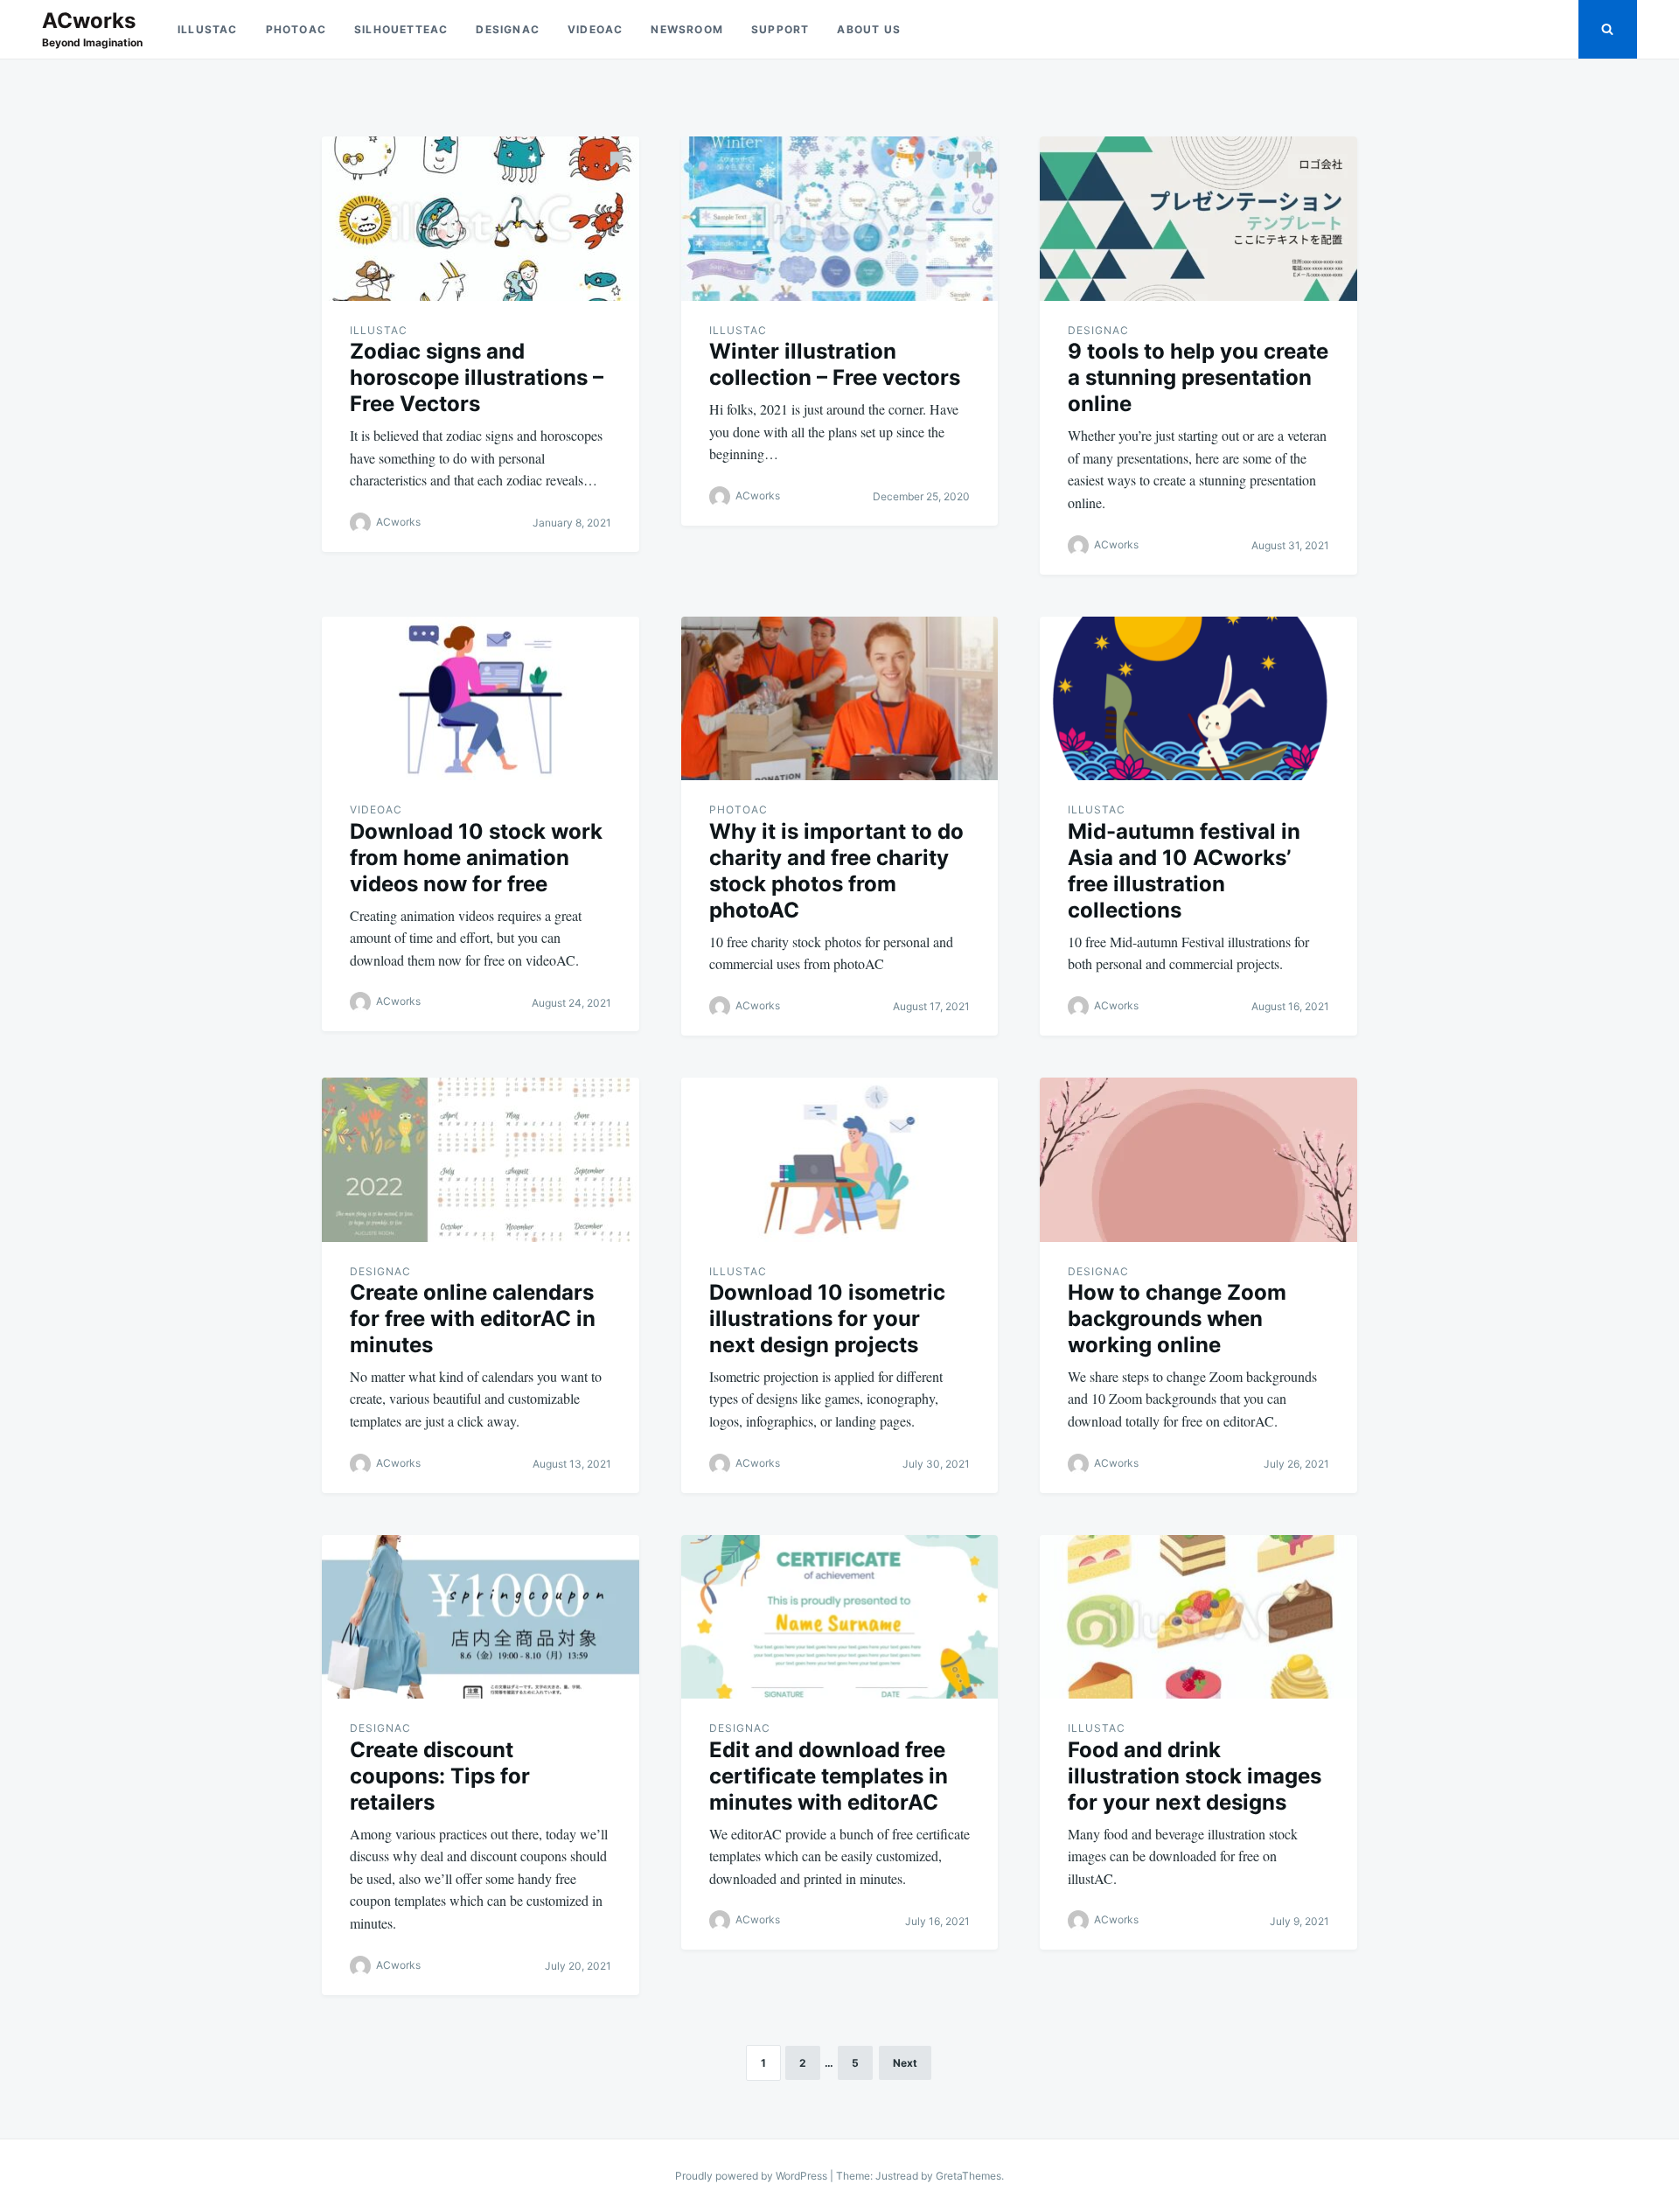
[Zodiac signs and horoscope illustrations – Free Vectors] (481, 219)
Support (780, 29)
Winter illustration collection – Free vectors (835, 364)
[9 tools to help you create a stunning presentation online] (1198, 219)
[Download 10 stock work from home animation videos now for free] (481, 699)
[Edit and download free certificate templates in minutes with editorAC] (840, 1617)
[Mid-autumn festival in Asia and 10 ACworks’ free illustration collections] (1198, 699)
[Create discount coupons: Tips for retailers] (481, 1617)
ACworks (89, 21)
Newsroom (687, 29)
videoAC (595, 29)
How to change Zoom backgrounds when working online (1177, 1319)
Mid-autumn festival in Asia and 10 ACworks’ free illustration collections (1184, 871)
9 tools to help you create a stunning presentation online (1198, 377)
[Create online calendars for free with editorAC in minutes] (481, 1160)
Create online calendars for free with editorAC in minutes (473, 1319)
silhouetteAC (401, 29)
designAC (508, 29)
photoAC (296, 29)
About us (869, 29)
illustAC (208, 29)
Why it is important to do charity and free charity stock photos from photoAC (836, 871)
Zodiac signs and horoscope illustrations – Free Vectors (477, 377)
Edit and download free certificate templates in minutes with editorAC (829, 1776)
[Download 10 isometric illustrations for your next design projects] (840, 1160)
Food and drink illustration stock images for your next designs (1195, 1776)
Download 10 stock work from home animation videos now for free (476, 858)
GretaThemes (968, 2176)
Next (905, 2063)
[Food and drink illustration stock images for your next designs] (1198, 1617)
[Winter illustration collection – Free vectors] (840, 219)
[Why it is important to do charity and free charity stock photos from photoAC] (840, 699)
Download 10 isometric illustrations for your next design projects (827, 1319)
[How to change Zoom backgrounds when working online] (1198, 1160)
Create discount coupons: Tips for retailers (440, 1776)
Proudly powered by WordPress (752, 2176)
